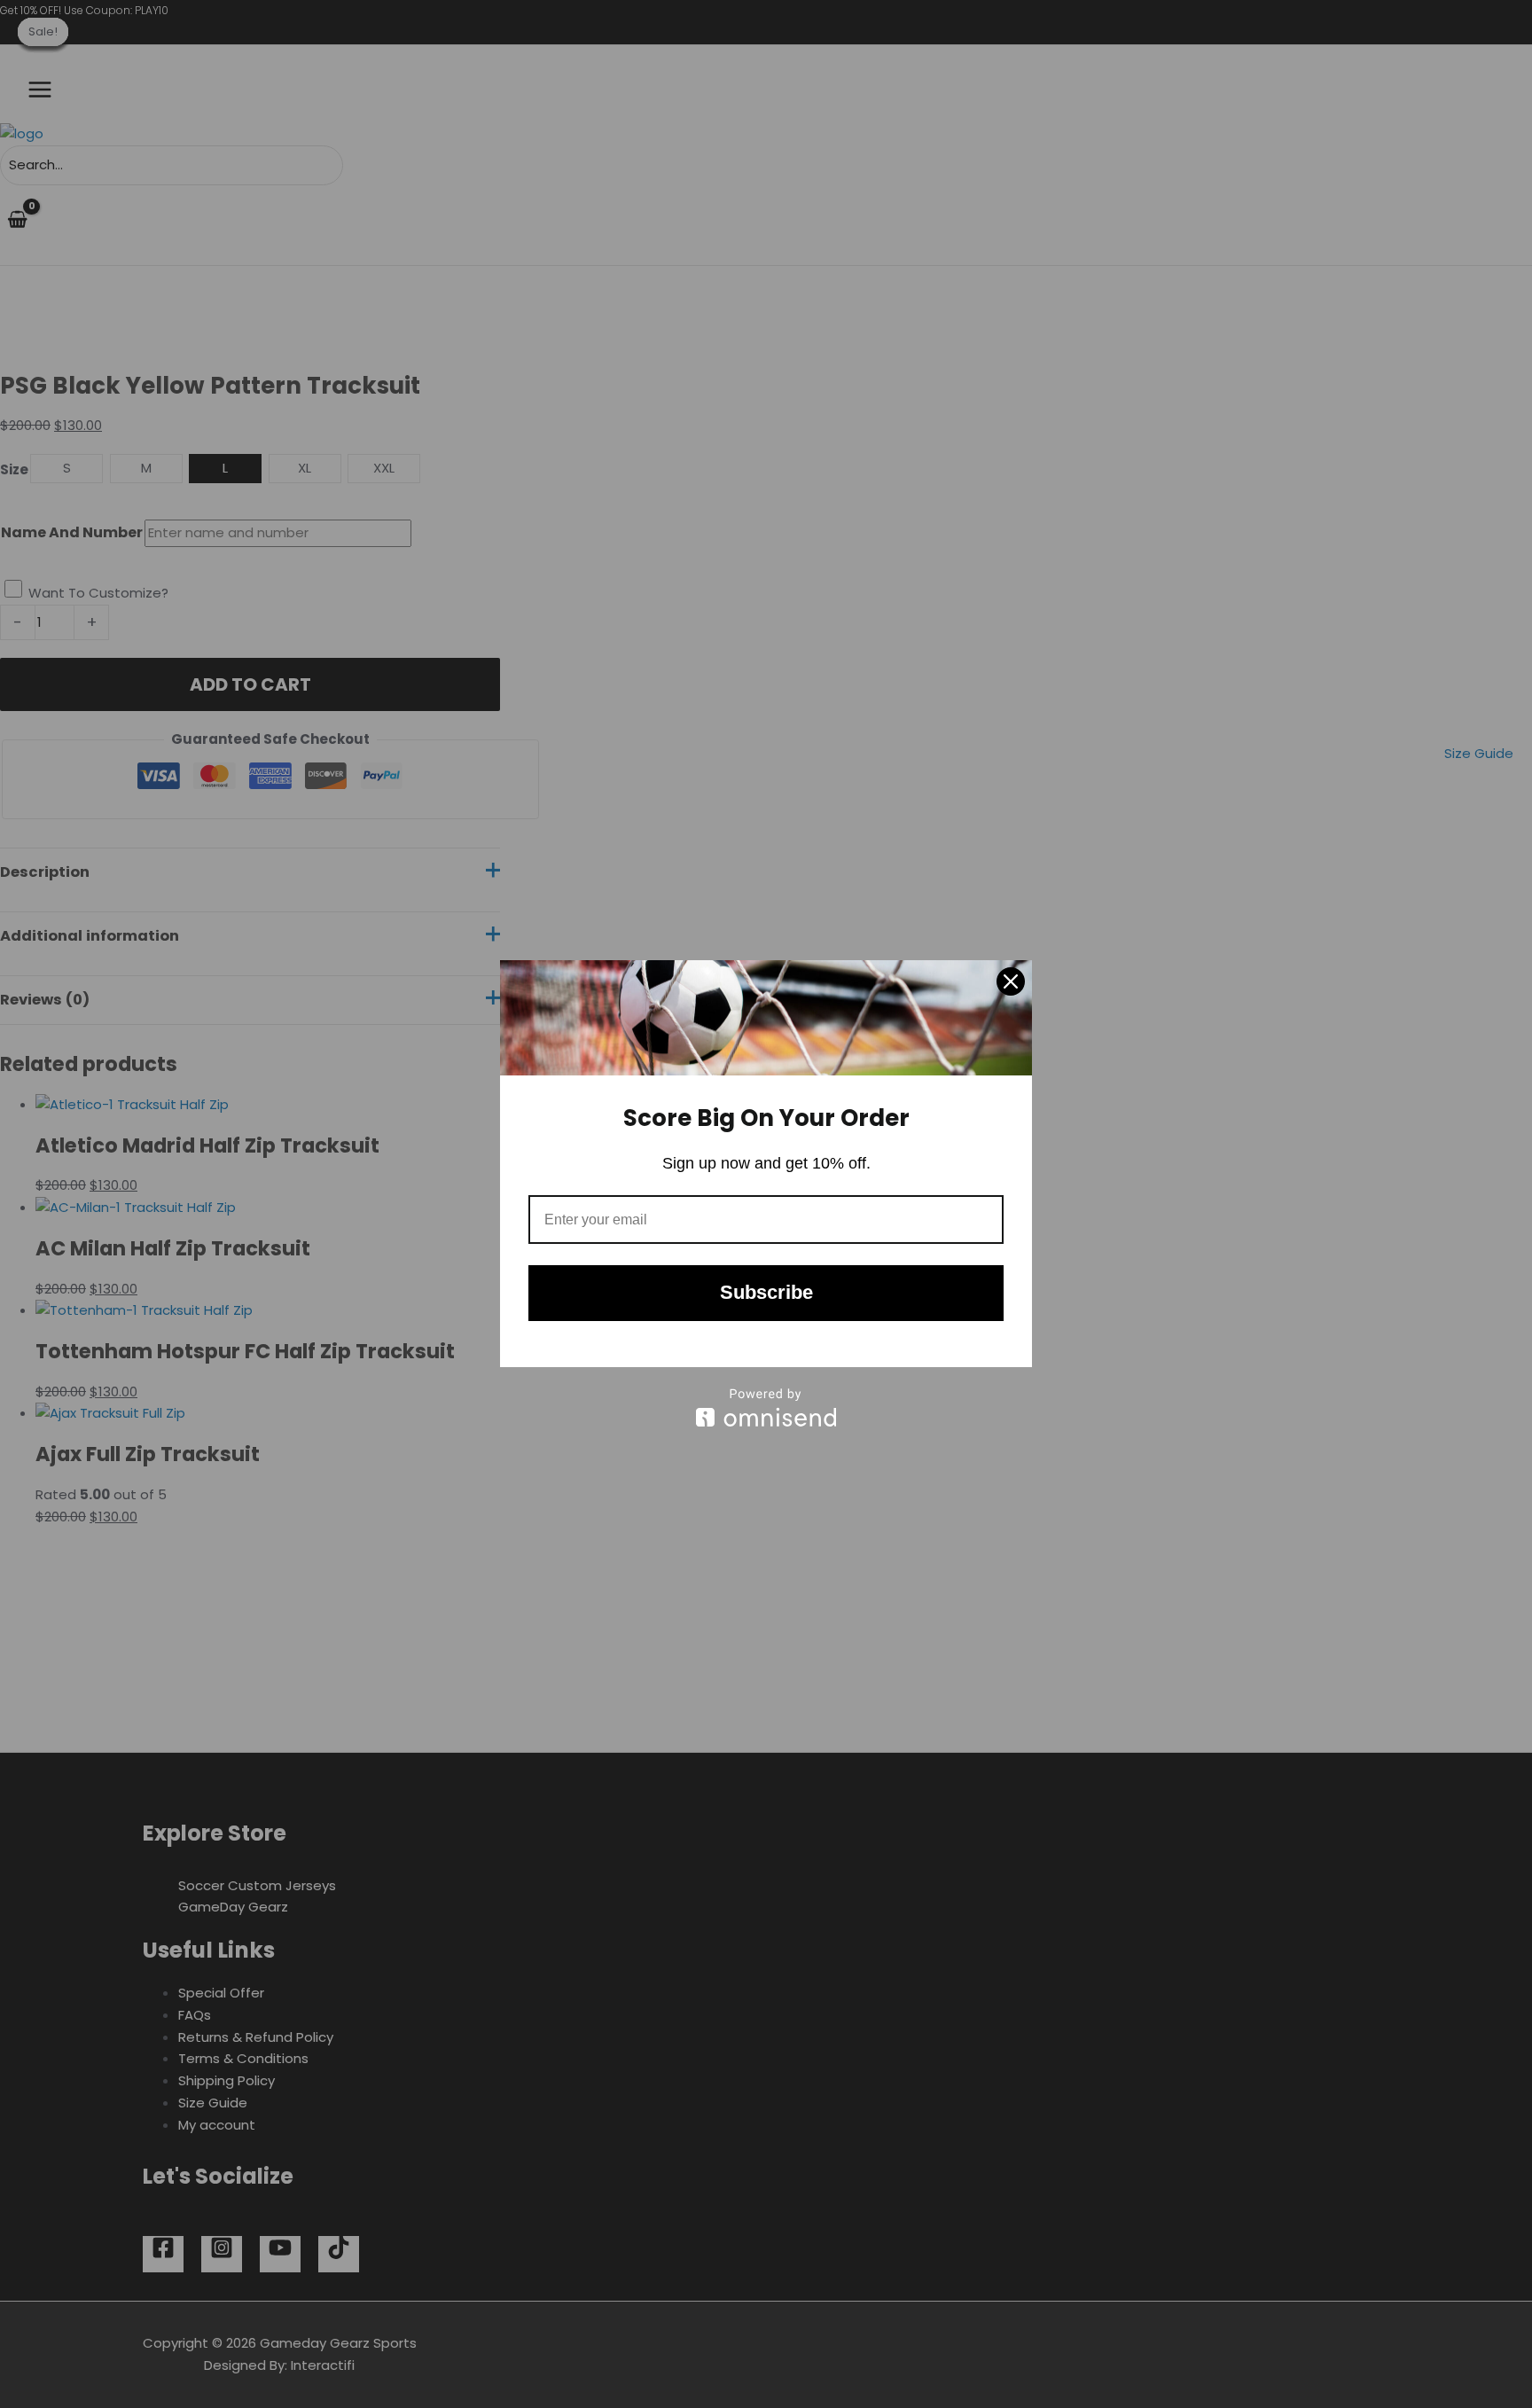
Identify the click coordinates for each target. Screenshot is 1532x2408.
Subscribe (766, 1292)
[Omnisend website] (766, 1407)
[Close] (1011, 981)
